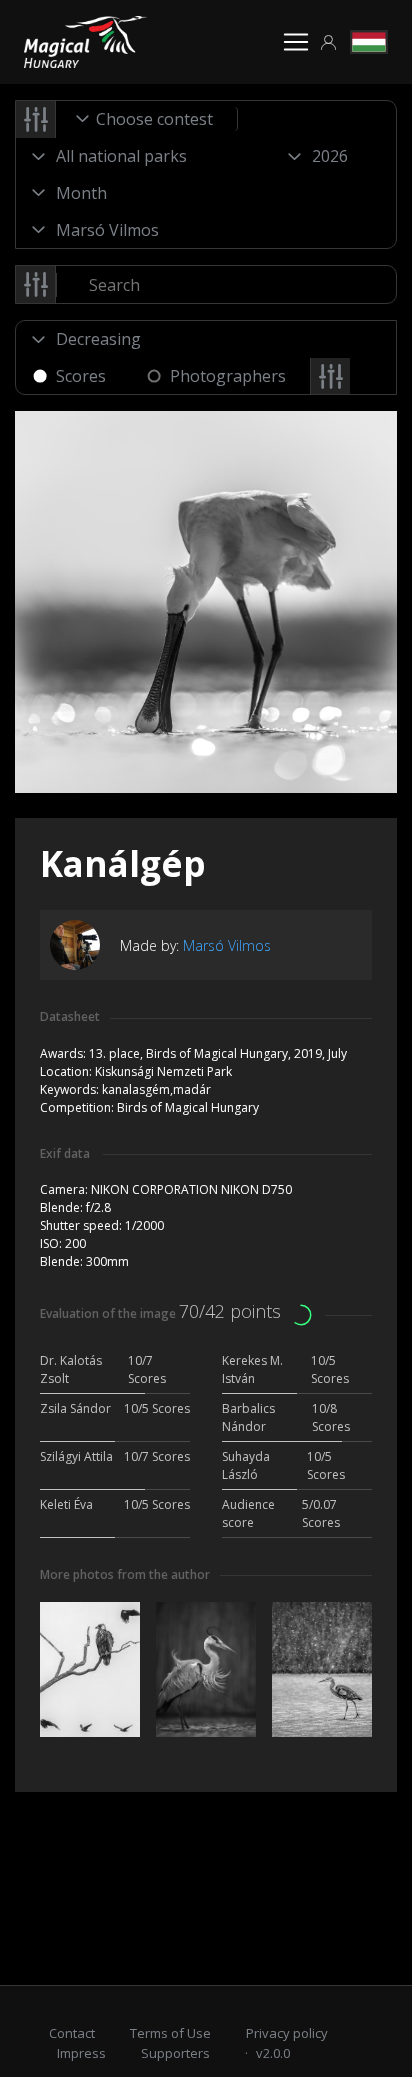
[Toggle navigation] (296, 42)
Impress (81, 2053)
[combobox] (147, 119)
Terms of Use (170, 2033)
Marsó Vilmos (227, 945)
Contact (72, 2033)
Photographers (228, 376)
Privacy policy (287, 2033)
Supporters (175, 2053)
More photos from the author (125, 1574)
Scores (81, 376)
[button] (329, 42)
